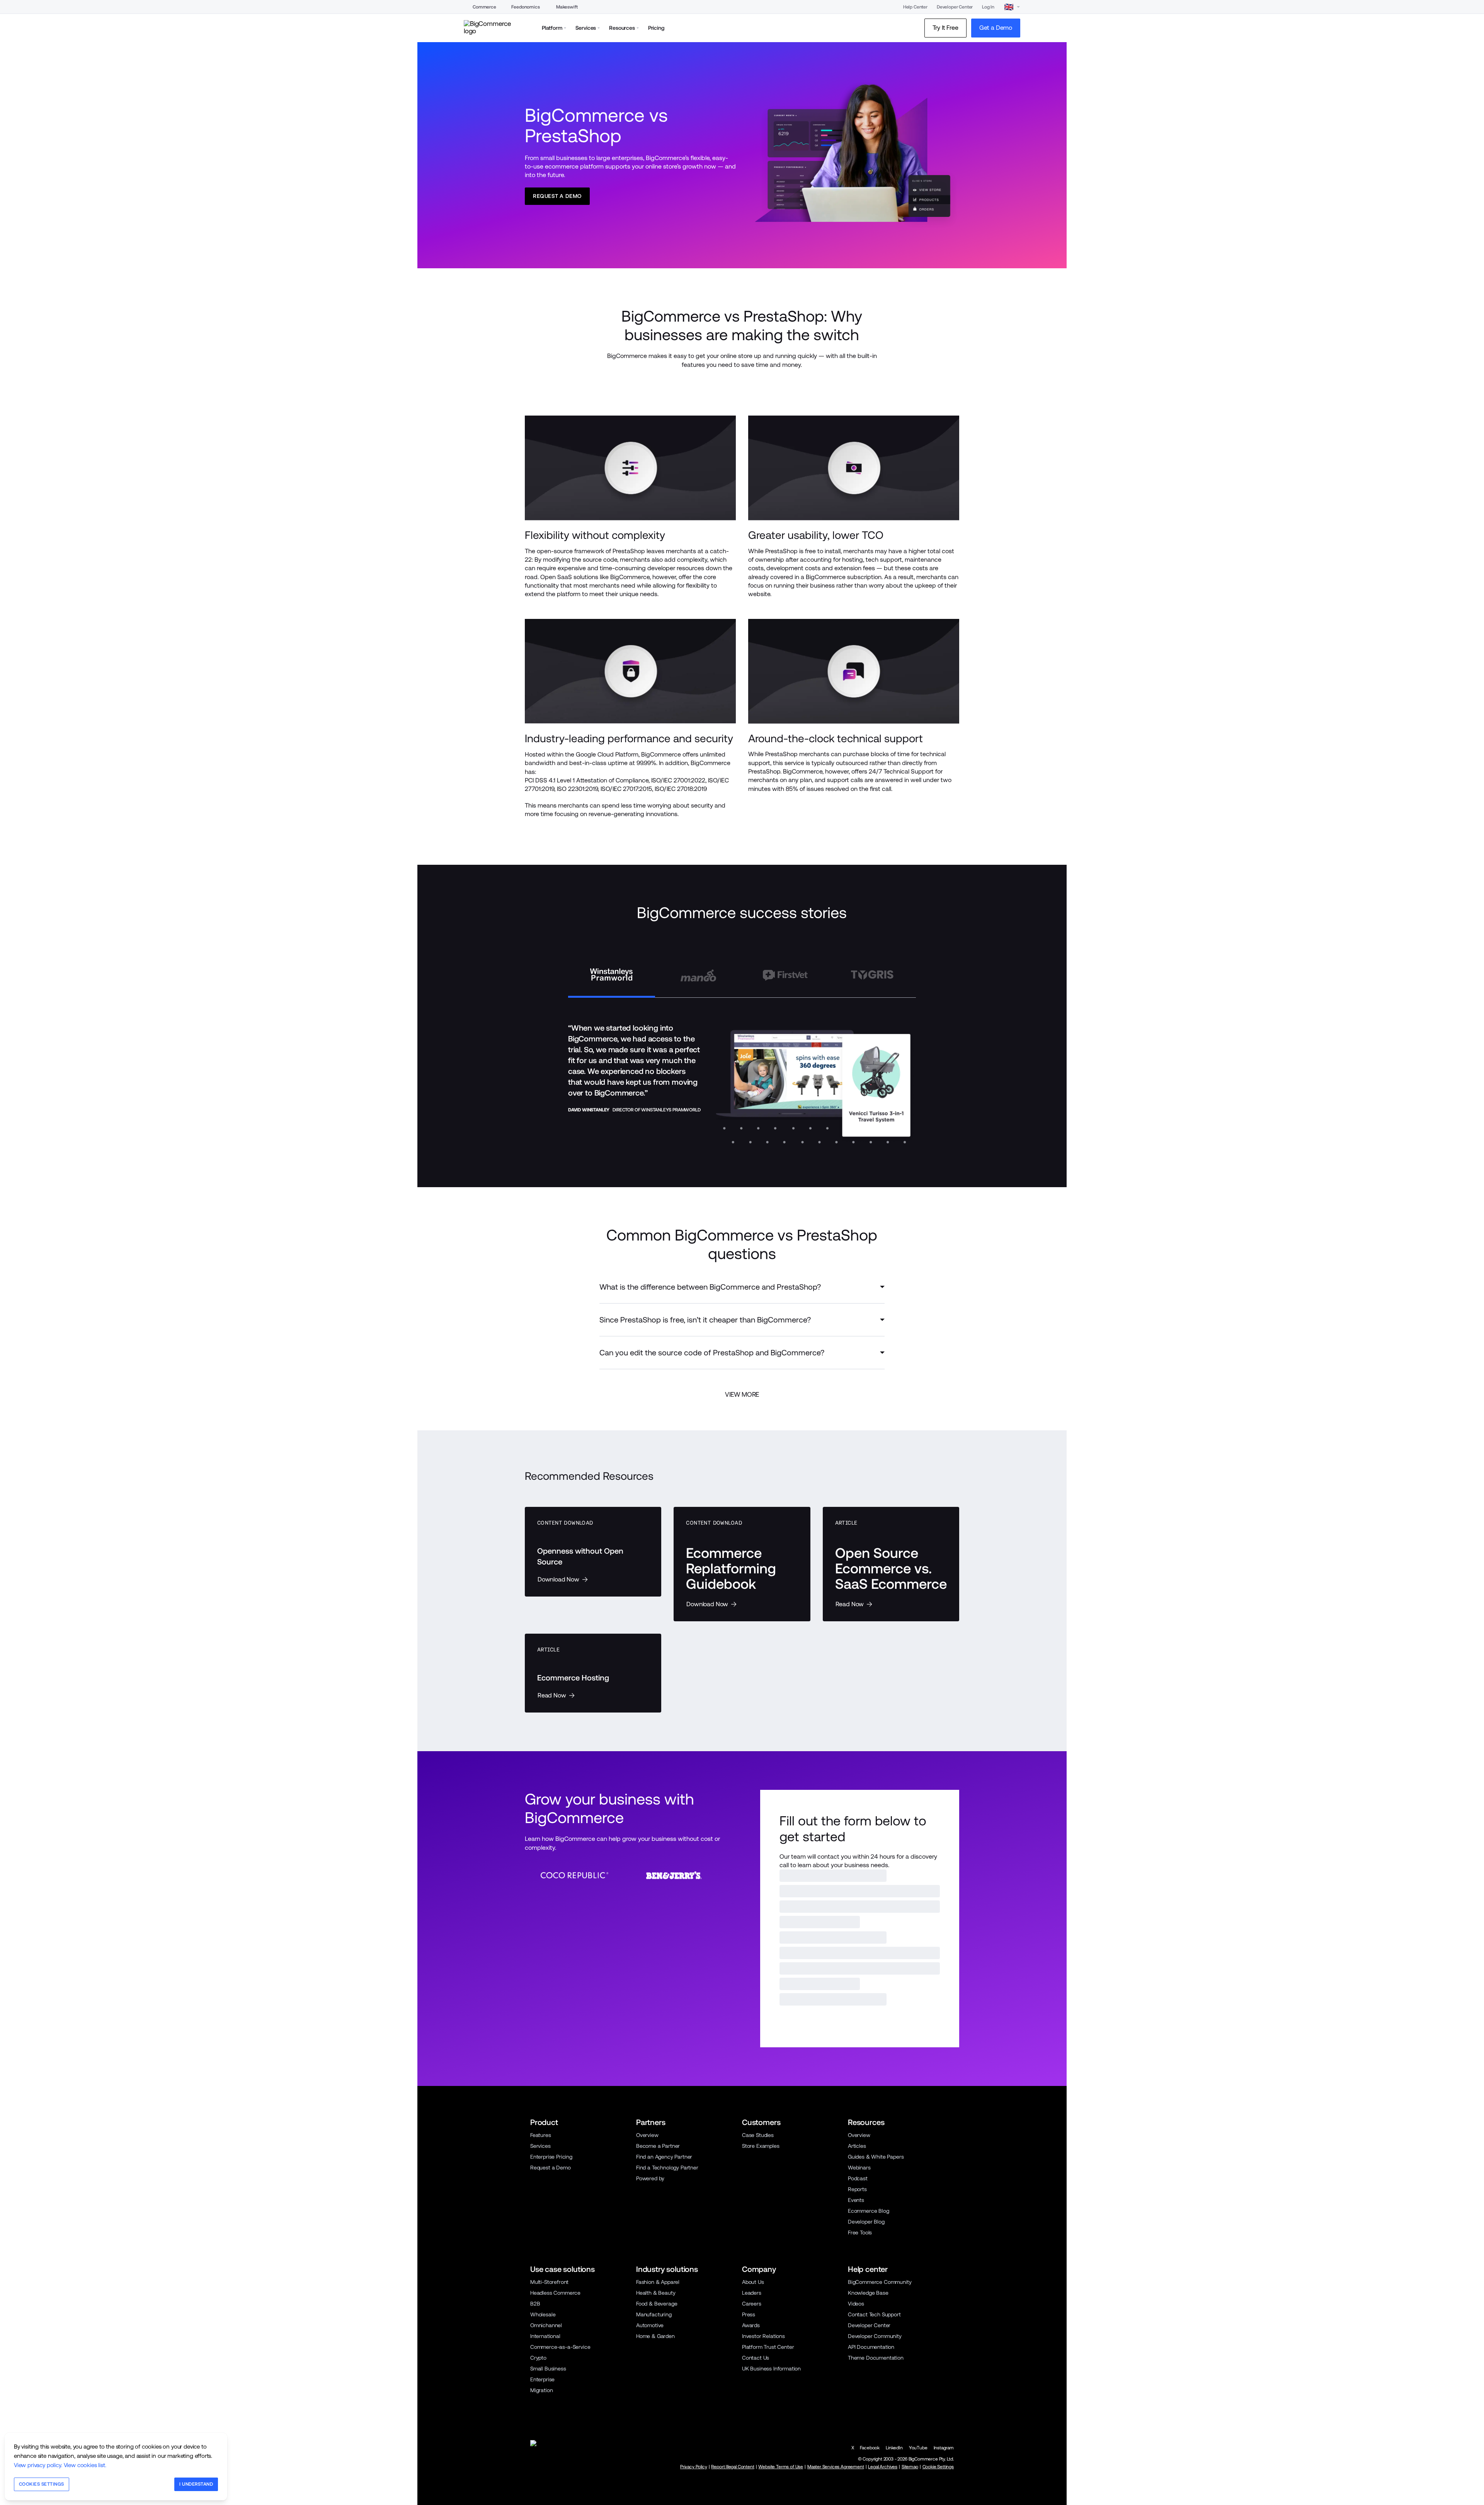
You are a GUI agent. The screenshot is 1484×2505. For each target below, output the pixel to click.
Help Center (915, 7)
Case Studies (758, 2322)
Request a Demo (551, 2355)
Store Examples (761, 2333)
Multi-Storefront (549, 2469)
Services (540, 2333)
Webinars (859, 2355)
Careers (752, 2491)
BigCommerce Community (880, 2469)
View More (742, 1394)
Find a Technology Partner (667, 2355)
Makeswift (567, 7)
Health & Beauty (656, 2480)
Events (856, 2387)
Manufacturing (654, 2502)
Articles (857, 2333)
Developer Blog (866, 2409)
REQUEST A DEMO (815, 2203)
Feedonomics (525, 7)
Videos (856, 2491)
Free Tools (860, 2420)
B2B (535, 2491)
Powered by (650, 2365)
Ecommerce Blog (869, 2398)
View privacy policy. (38, 2465)
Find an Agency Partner (664, 2344)
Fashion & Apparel (658, 2469)
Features (541, 2322)
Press (749, 2502)
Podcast (858, 2365)
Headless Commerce (555, 2480)
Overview (647, 2322)
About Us (753, 2469)
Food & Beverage (657, 2491)
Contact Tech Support (874, 2502)
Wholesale (543, 2502)
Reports (857, 2376)
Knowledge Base (868, 2480)
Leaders (752, 2480)
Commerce (484, 7)
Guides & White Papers (876, 2344)
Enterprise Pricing (551, 2344)
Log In (988, 7)
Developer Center (955, 7)
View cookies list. (85, 2465)
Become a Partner (658, 2333)
